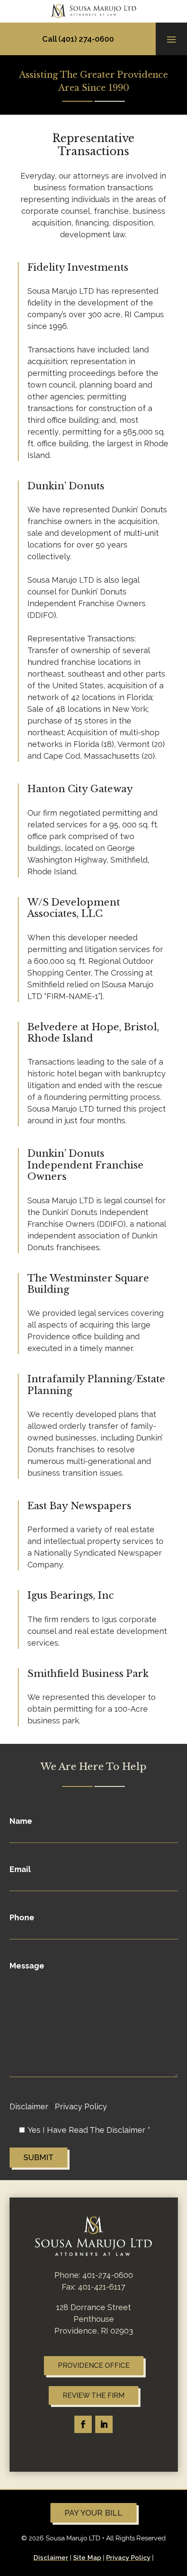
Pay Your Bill (93, 2513)
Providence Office (94, 2365)
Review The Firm (93, 2395)
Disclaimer (29, 2106)
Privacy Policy (81, 2106)
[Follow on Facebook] (83, 2424)
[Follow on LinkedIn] (104, 2424)
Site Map (87, 2558)
